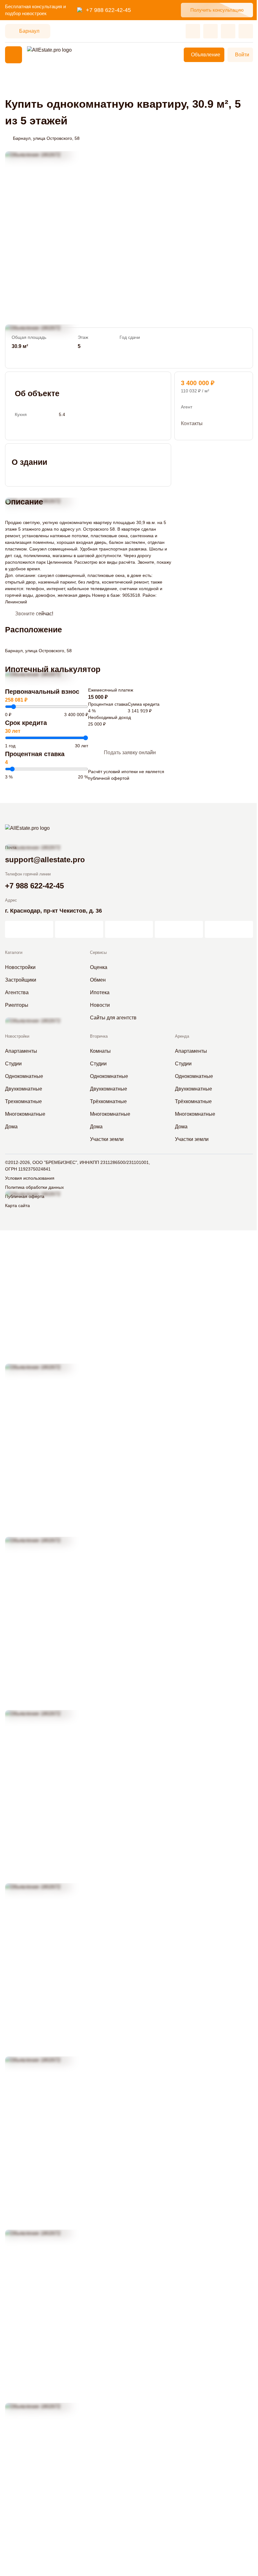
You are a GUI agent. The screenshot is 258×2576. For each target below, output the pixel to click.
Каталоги (14, 952)
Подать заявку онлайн (130, 752)
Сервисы (98, 952)
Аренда (182, 1036)
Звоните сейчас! (34, 614)
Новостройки (17, 1036)
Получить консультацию (217, 10)
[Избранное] (193, 31)
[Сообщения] (228, 31)
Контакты (192, 423)
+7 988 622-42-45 (108, 10)
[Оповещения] (246, 31)
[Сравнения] (210, 31)
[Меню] (14, 55)
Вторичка (99, 1036)
